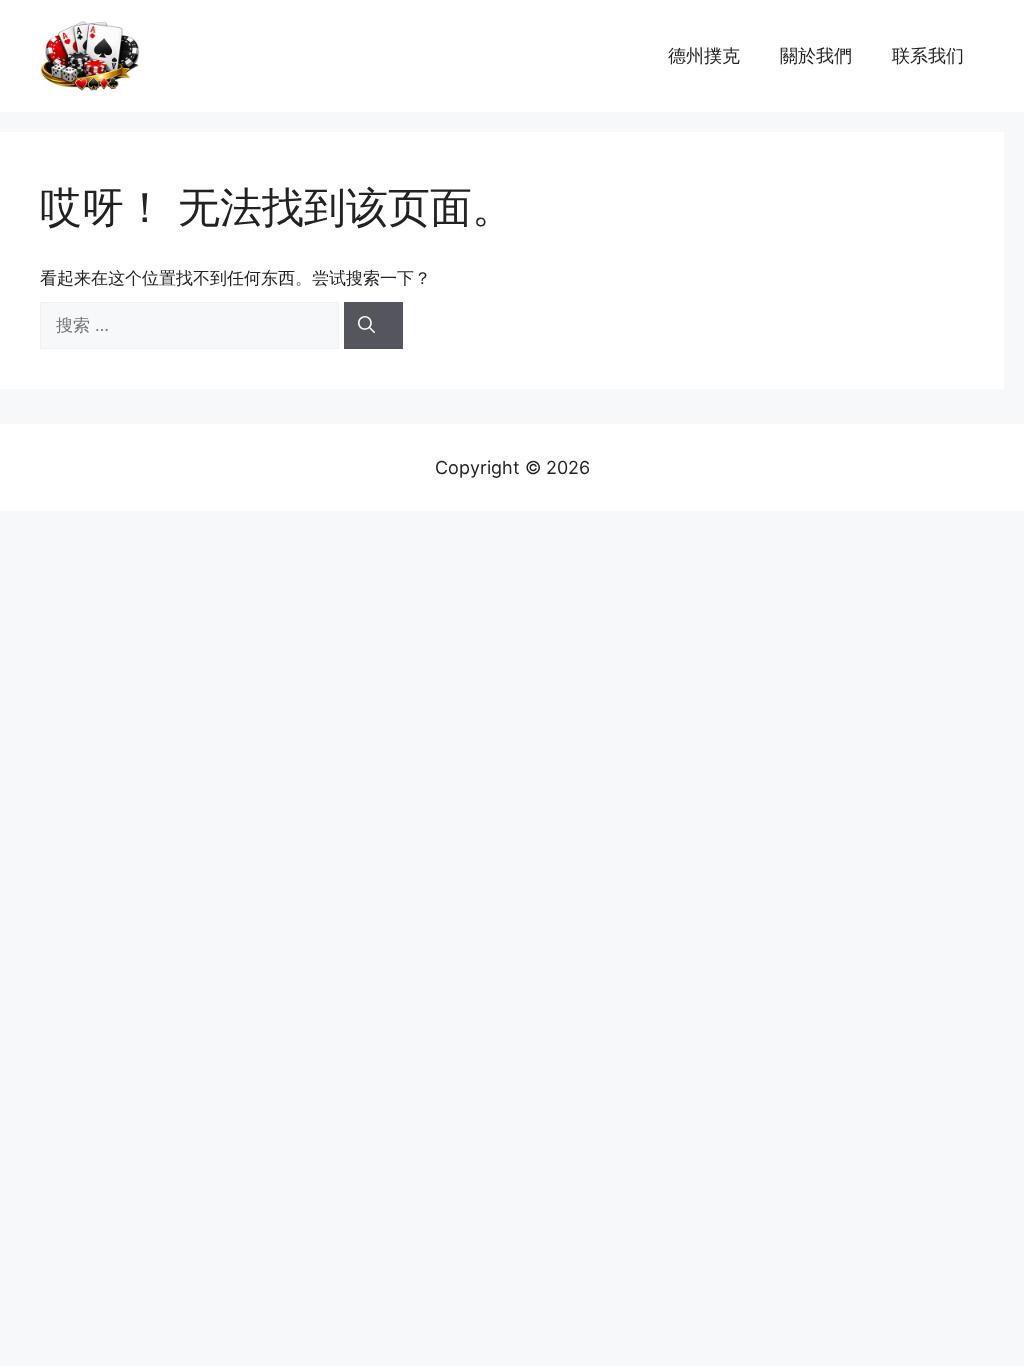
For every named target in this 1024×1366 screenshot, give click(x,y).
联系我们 (928, 55)
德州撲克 (704, 55)
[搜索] (373, 326)
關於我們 (816, 55)
